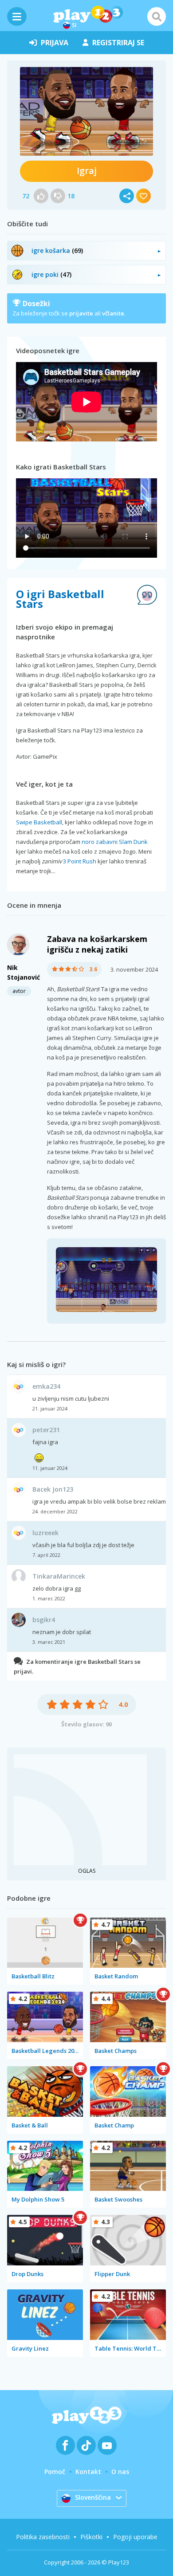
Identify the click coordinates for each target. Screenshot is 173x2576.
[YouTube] (107, 2445)
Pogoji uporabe (135, 2537)
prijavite (81, 313)
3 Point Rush (80, 861)
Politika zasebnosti (43, 2537)
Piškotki (91, 2537)
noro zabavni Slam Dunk (115, 842)
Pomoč (55, 2472)
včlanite (113, 313)
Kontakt (88, 2472)
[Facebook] (65, 2445)
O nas (120, 2472)
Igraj (87, 171)
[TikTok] (86, 2445)
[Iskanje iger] (157, 16)
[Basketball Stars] (86, 111)
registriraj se (118, 43)
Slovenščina (93, 2497)
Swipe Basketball (39, 822)
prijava (55, 43)
